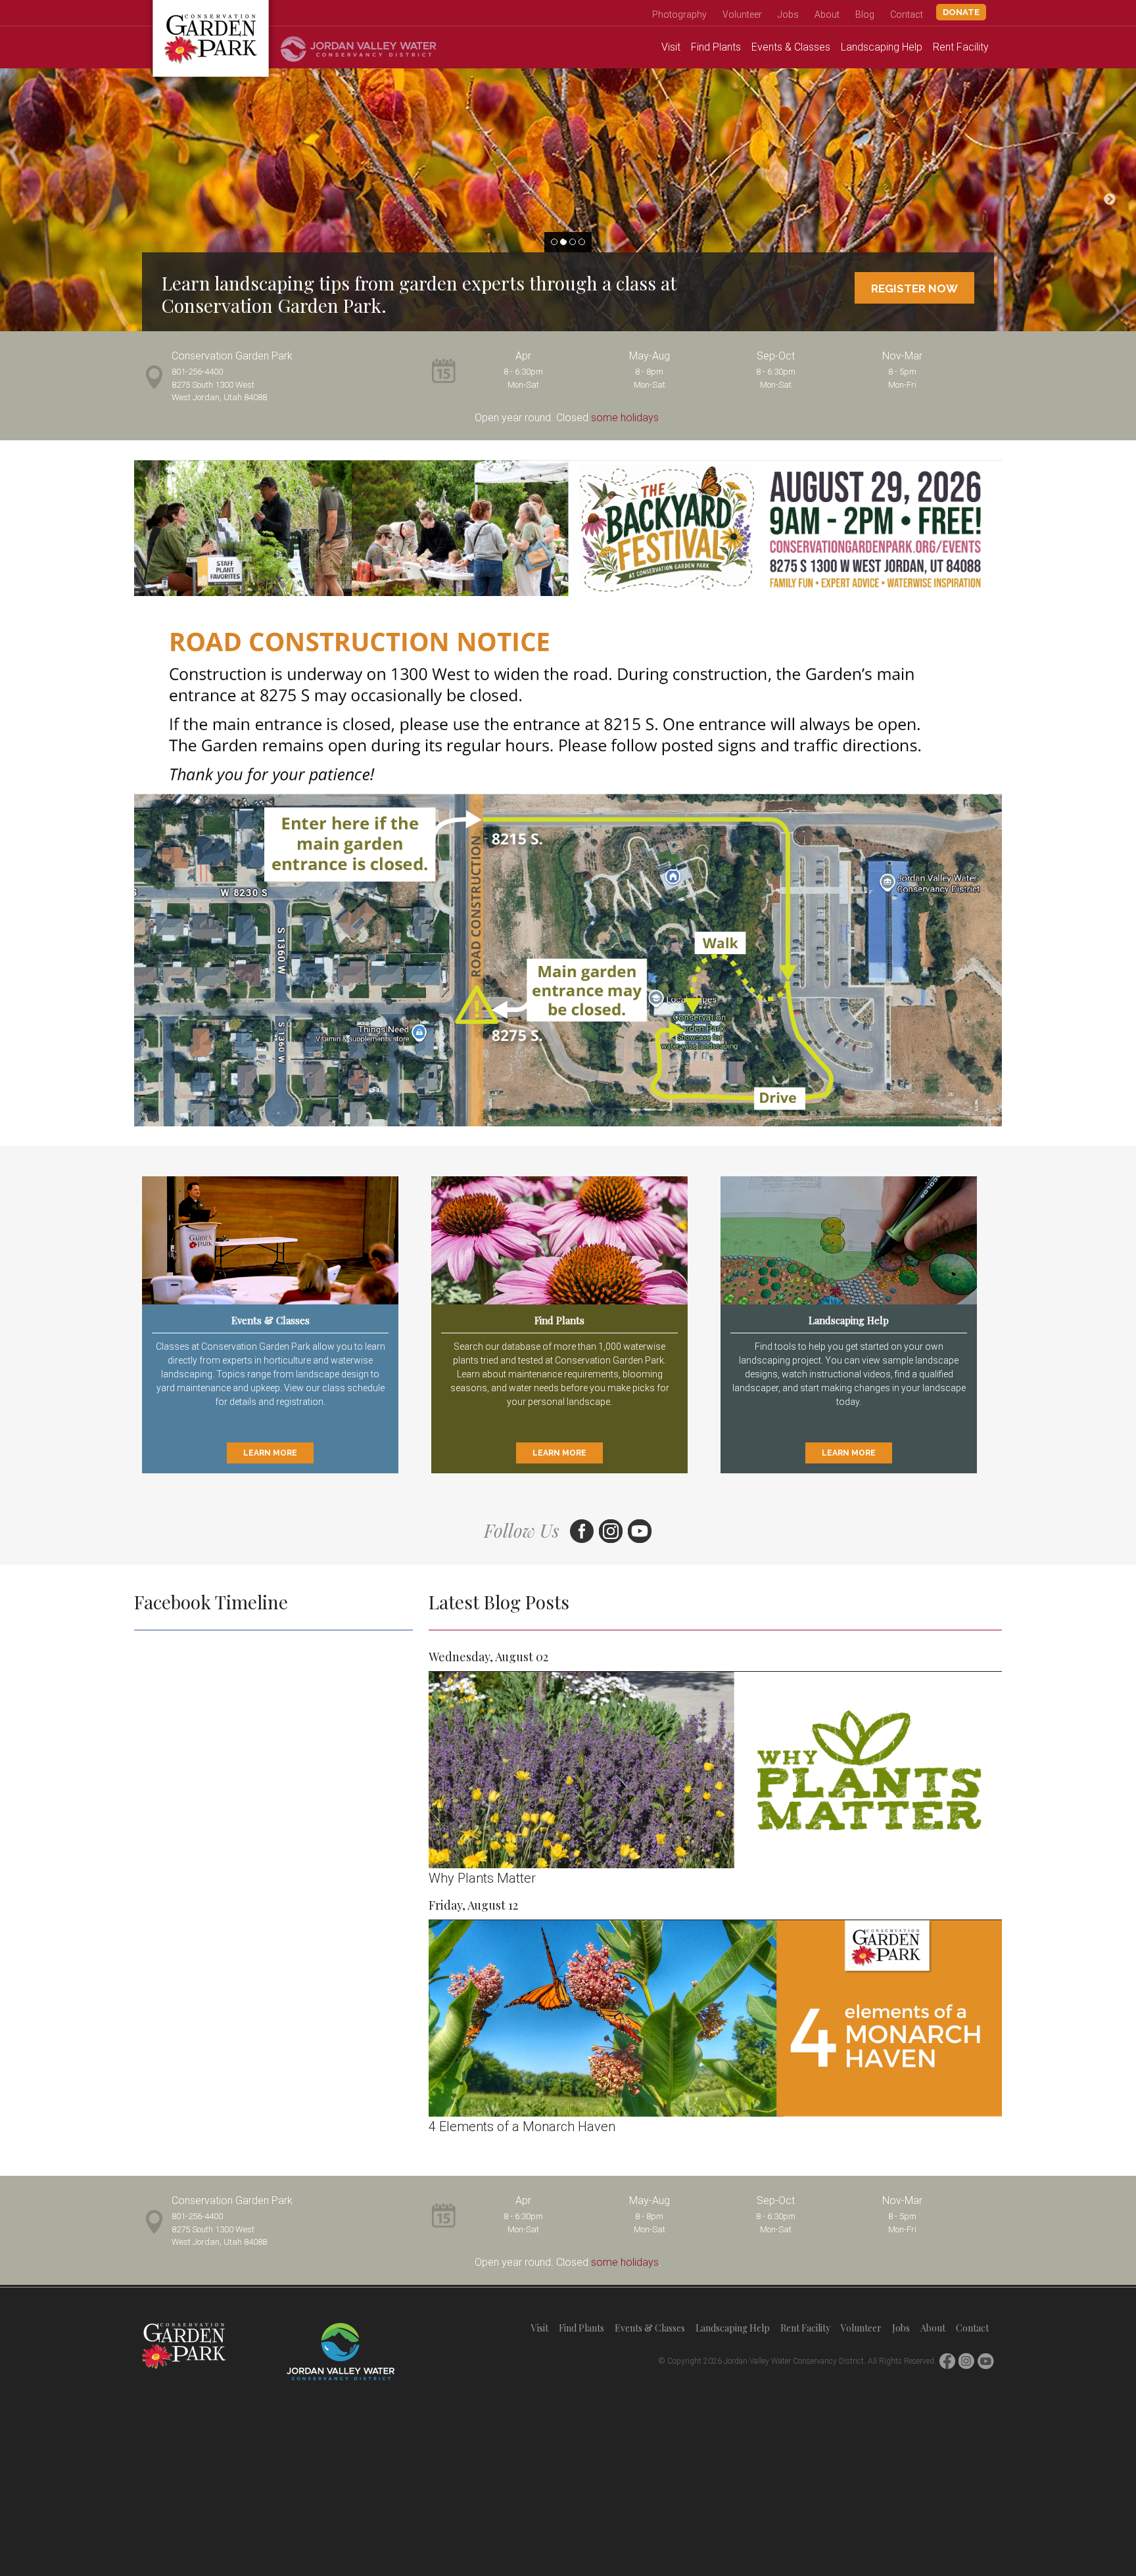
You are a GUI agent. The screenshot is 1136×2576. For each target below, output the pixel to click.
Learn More (270, 1453)
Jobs (788, 14)
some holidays (625, 418)
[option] (568, 200)
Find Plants (581, 2328)
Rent (961, 47)
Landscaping (882, 47)
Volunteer (742, 14)
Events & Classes (650, 2328)
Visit (671, 47)
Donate (961, 12)
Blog (865, 14)
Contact (907, 14)
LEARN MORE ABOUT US (892, 288)
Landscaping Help (733, 2328)
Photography (679, 14)
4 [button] (582, 242)
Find (716, 47)
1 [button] (554, 242)
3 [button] (573, 242)
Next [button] (1110, 200)
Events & (791, 47)
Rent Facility (805, 2328)
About (827, 14)
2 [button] (563, 242)
